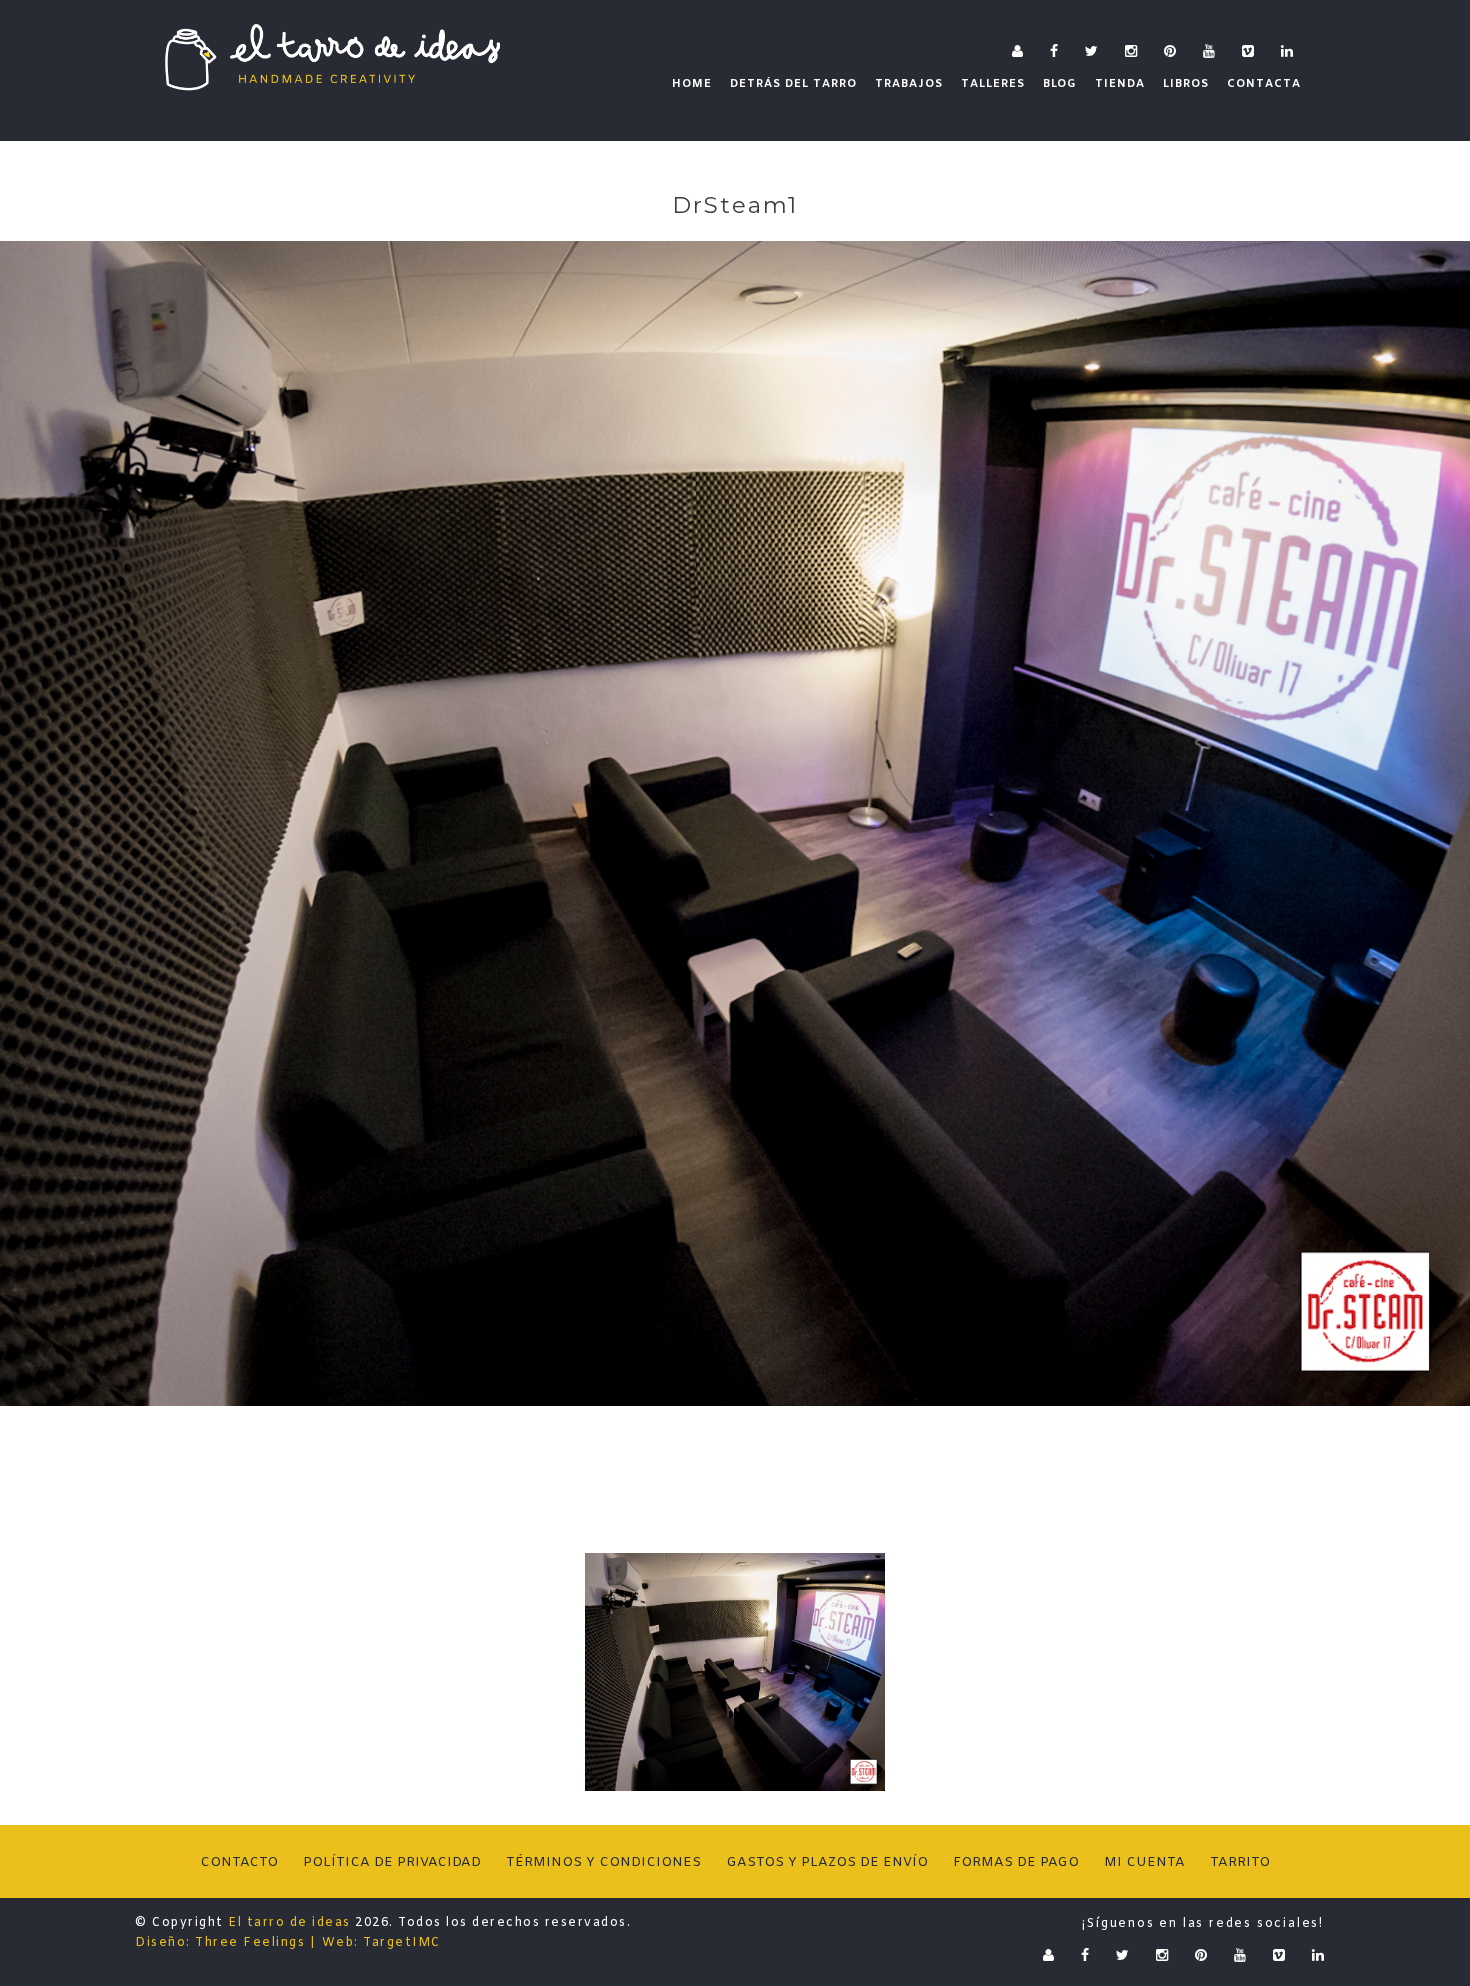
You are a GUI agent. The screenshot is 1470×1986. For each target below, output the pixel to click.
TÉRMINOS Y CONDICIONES (603, 1862)
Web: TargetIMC (381, 1943)
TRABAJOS (909, 84)
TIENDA (1120, 84)
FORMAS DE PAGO (1016, 1862)
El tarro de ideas (289, 1923)
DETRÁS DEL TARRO (793, 84)
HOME (692, 84)
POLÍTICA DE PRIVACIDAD (392, 1862)
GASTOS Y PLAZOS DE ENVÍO (827, 1862)
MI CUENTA (1144, 1862)
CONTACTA (1264, 84)
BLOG (1060, 84)
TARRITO (1240, 1862)
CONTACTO (239, 1862)
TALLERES (993, 84)
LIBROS (1186, 84)
